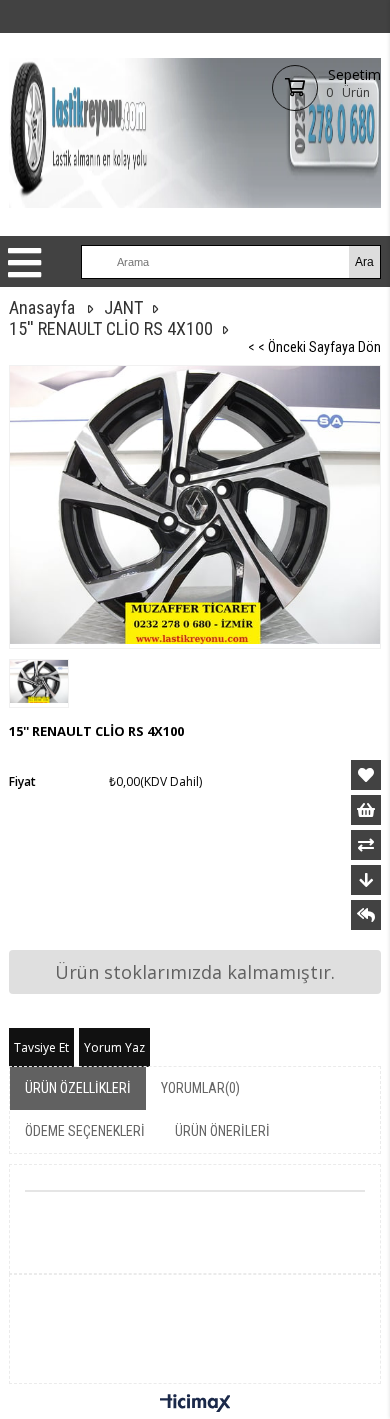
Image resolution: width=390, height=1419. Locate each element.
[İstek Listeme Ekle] (366, 810)
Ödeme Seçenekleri (85, 1131)
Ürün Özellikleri (78, 1088)
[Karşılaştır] (366, 845)
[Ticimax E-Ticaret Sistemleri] (195, 1404)
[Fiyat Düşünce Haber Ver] (366, 880)
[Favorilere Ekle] (366, 775)
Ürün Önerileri (222, 1131)
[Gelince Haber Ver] (366, 915)
